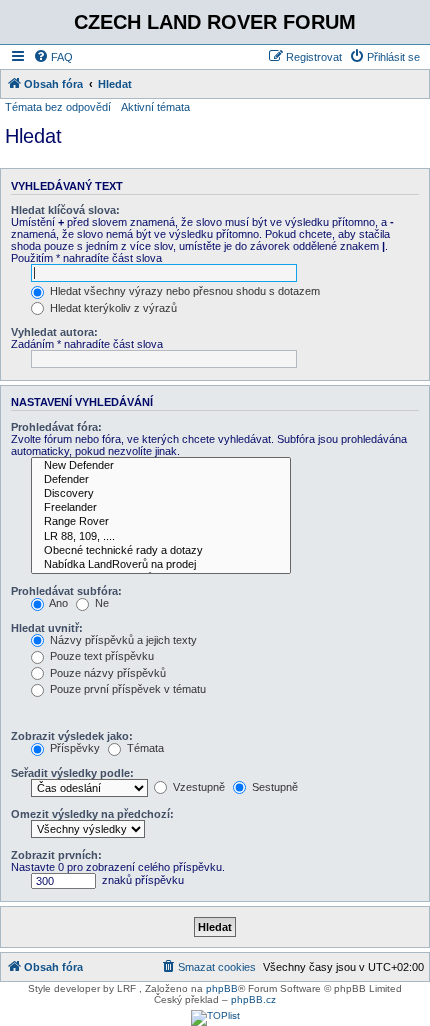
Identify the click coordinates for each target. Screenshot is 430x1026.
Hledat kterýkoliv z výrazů (112, 308)
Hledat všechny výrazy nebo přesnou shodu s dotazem (183, 291)
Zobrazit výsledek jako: (72, 736)
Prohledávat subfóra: (66, 591)
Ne (100, 603)
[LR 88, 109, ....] (161, 537)
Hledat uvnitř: (47, 628)
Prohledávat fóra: (56, 427)
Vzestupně (197, 787)
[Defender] (161, 480)
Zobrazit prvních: (56, 855)
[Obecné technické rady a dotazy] (161, 551)
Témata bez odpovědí (58, 107)
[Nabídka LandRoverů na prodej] (161, 565)
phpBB (222, 988)
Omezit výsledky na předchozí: (92, 814)
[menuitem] (53, 57)
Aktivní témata (155, 107)
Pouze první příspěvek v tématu (126, 689)
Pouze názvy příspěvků (106, 673)
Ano (57, 603)
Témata (144, 748)
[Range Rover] (161, 522)
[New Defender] (161, 466)
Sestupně (273, 787)
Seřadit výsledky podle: (72, 773)
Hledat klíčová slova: (65, 210)
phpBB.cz (253, 999)
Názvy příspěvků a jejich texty (122, 640)
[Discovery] (161, 494)
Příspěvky (73, 748)
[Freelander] (161, 508)
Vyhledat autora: (54, 332)
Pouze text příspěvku (100, 656)
